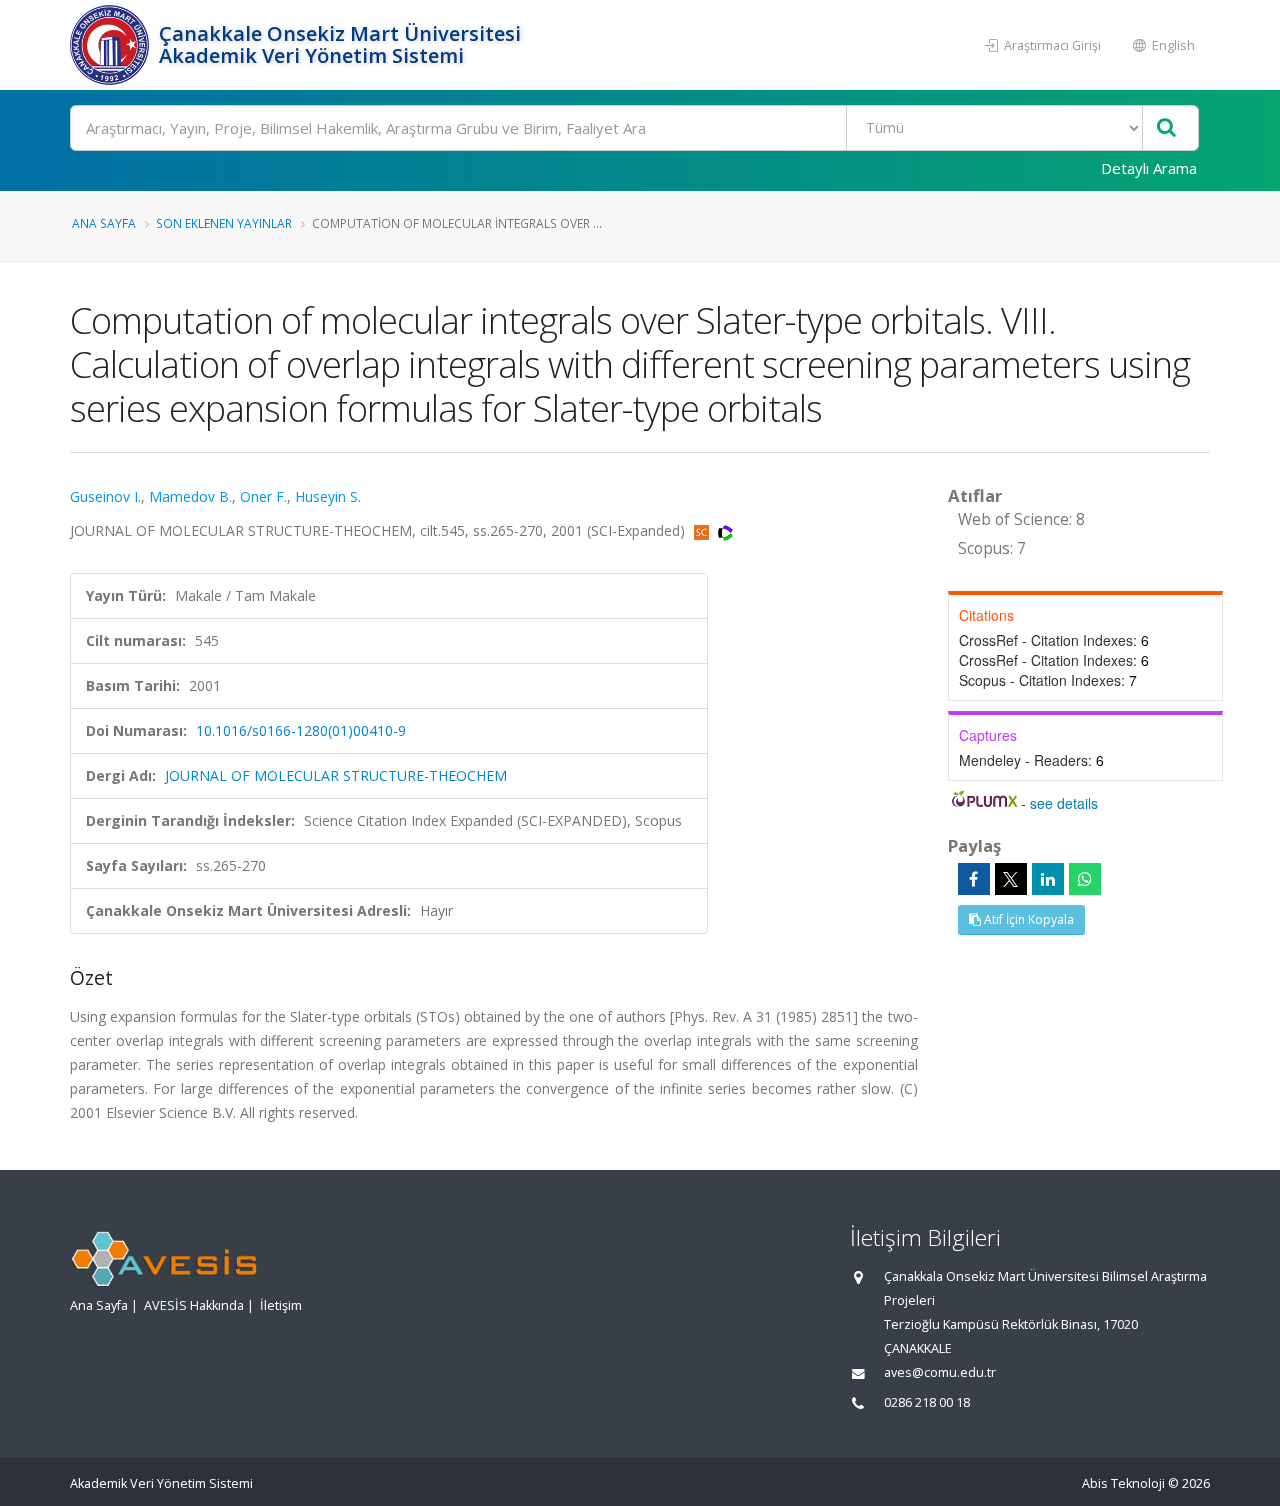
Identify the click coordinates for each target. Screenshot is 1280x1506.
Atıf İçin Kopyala (1027, 919)
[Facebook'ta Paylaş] (974, 879)
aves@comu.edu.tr (940, 1372)
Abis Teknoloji (1123, 1483)
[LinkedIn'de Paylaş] (1048, 879)
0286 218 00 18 (927, 1402)
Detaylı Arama (1149, 168)
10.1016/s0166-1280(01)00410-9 (301, 730)
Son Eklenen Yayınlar (224, 223)
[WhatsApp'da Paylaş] (1085, 879)
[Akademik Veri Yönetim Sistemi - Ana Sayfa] (112, 45)
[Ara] (1166, 128)
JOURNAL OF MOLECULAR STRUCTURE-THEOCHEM (336, 775)
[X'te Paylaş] (1011, 879)
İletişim (281, 1305)
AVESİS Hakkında (194, 1305)
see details (1064, 803)
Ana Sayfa (104, 223)
